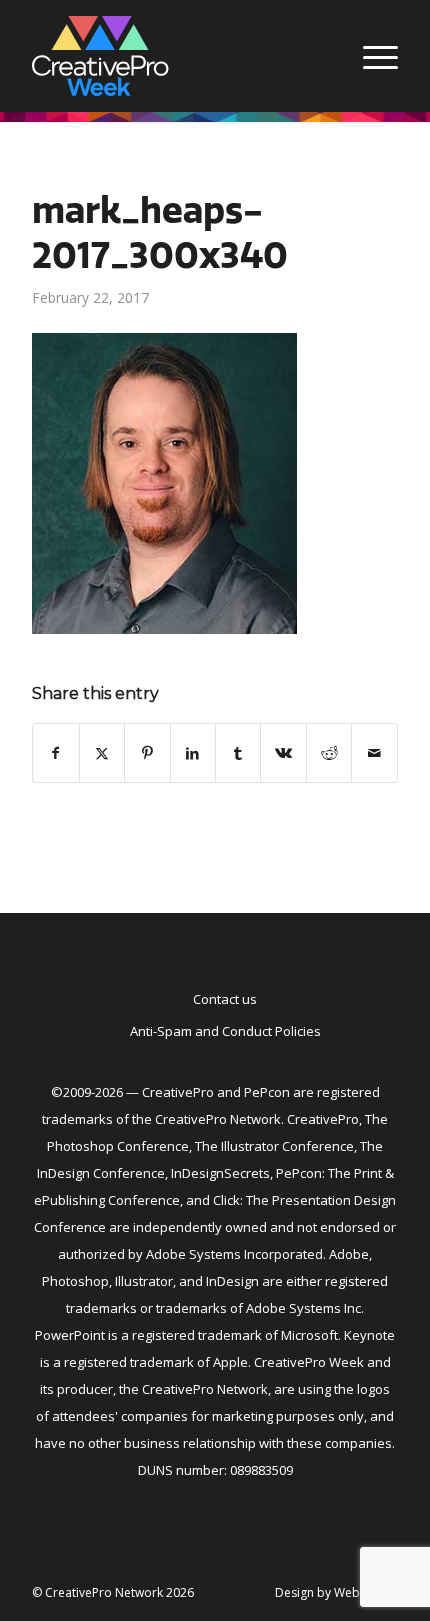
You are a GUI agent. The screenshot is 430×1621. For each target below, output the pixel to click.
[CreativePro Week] (178, 56)
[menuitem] (370, 56)
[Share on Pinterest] (147, 753)
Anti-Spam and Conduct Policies (225, 1031)
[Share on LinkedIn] (193, 753)
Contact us (225, 999)
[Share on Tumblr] (238, 753)
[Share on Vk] (283, 753)
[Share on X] (102, 753)
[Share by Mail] (374, 753)
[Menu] (370, 56)
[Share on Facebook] (55, 753)
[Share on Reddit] (329, 753)
